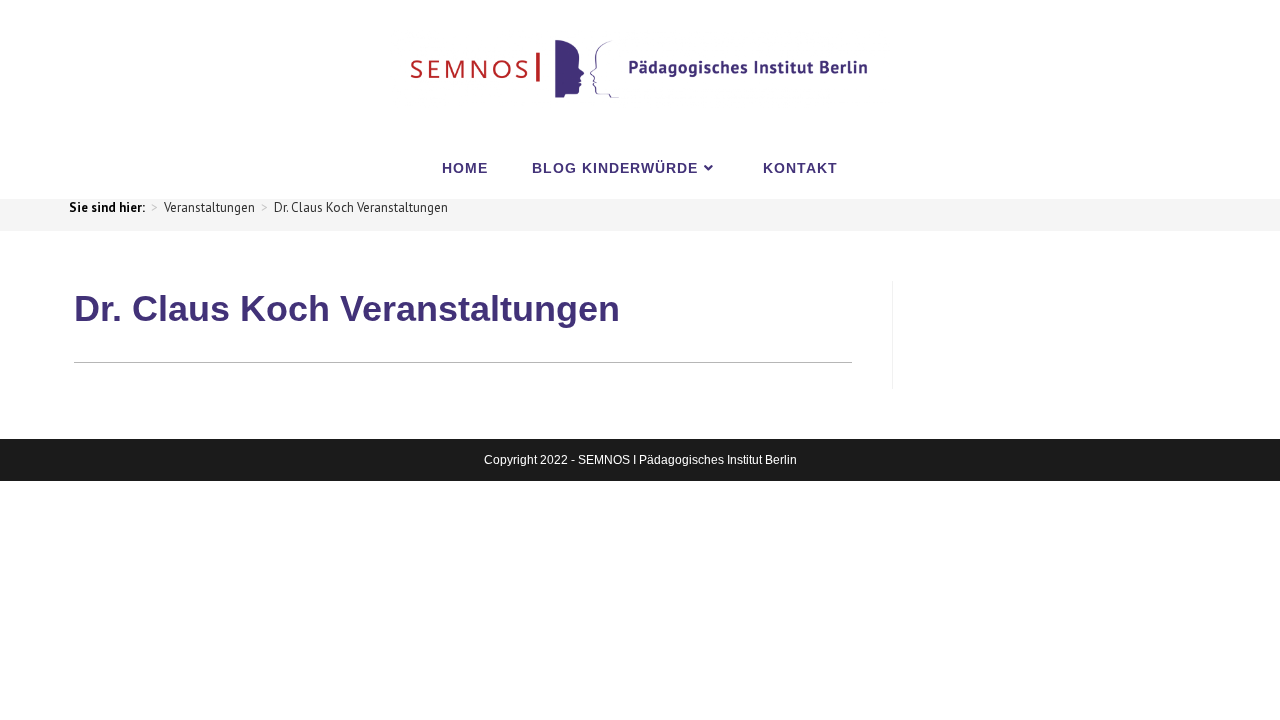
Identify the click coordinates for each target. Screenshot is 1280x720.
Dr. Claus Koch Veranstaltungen (361, 207)
